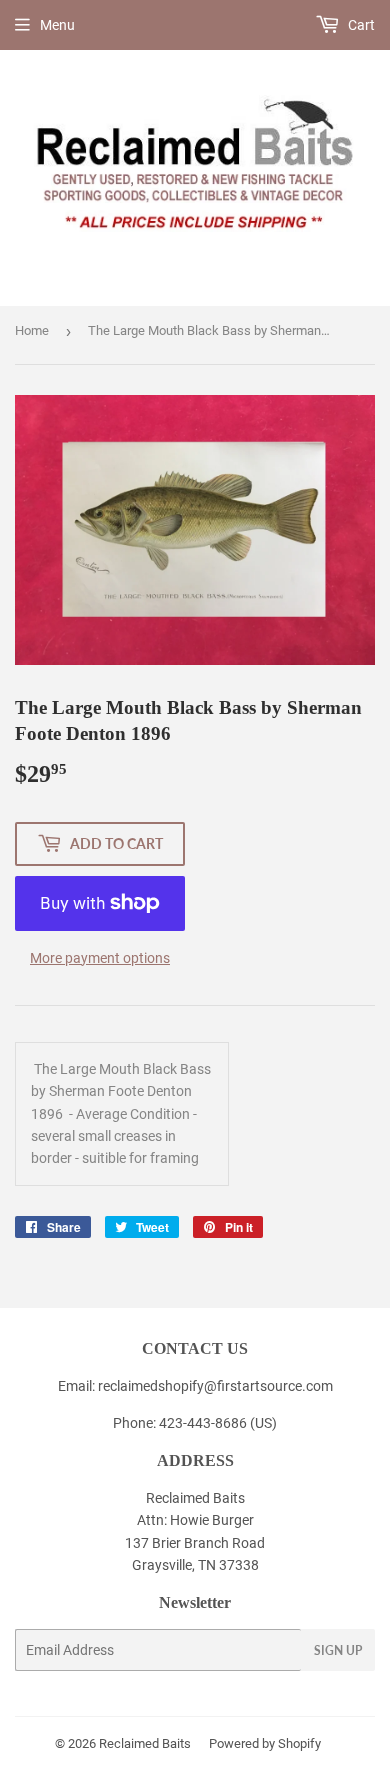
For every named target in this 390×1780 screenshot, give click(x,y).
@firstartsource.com (268, 1386)
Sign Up (338, 1650)
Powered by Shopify (265, 1743)
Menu (57, 25)
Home (32, 330)
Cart (360, 25)
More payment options (100, 958)
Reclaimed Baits (145, 1743)
